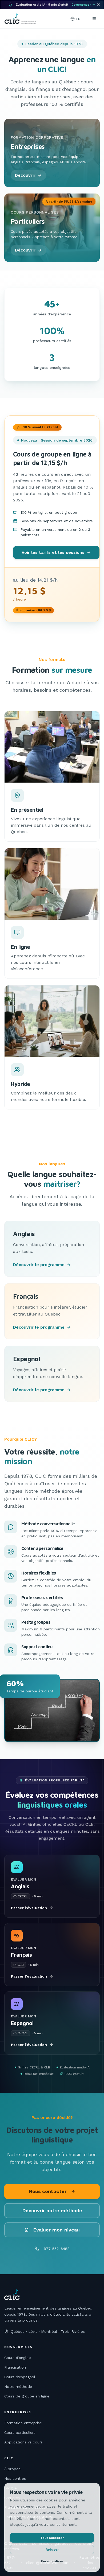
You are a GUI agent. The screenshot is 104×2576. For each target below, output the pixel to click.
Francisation (15, 2367)
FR (78, 19)
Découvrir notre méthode (52, 2211)
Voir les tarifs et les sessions (53, 552)
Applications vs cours (23, 2442)
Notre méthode (18, 2387)
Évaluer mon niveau (56, 2230)
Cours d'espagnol (20, 2377)
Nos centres (15, 2478)
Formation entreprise (23, 2423)
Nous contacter (48, 2191)
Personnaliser (52, 2561)
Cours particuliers (20, 2432)
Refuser (52, 2550)
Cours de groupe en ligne (27, 2396)
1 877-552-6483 (55, 2249)
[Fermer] (98, 5)
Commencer (81, 5)
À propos (12, 2469)
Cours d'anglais (18, 2358)
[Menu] (94, 19)
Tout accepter (52, 2538)
